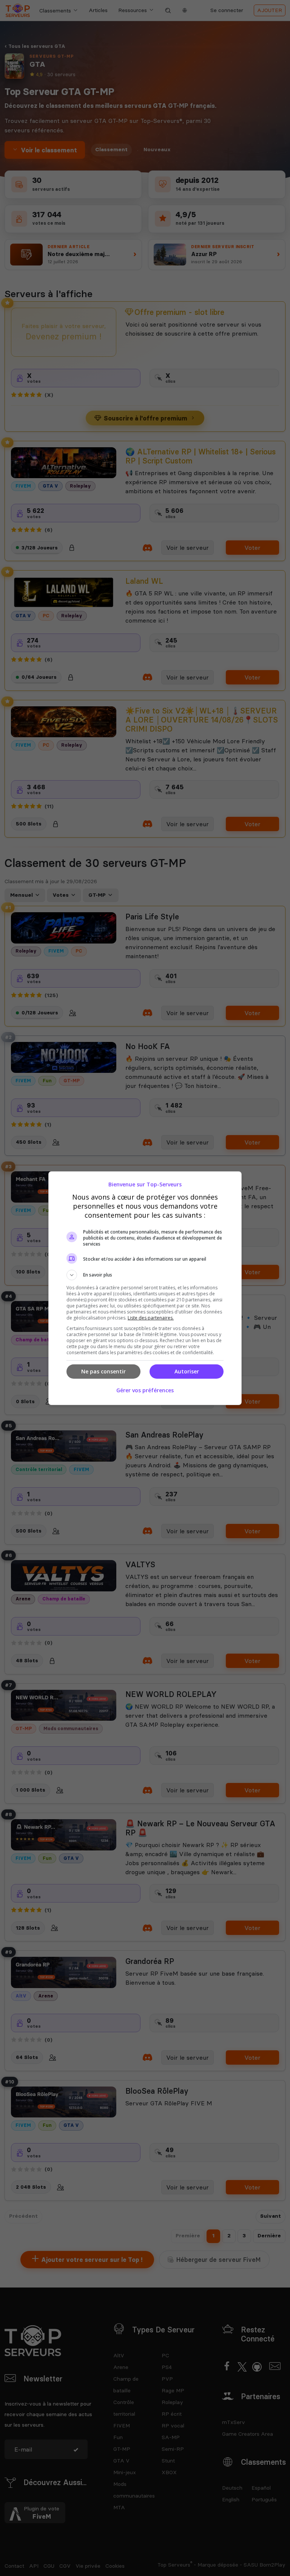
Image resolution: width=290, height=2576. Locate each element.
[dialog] (145, 1288)
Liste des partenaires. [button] (151, 1318)
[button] (145, 1275)
